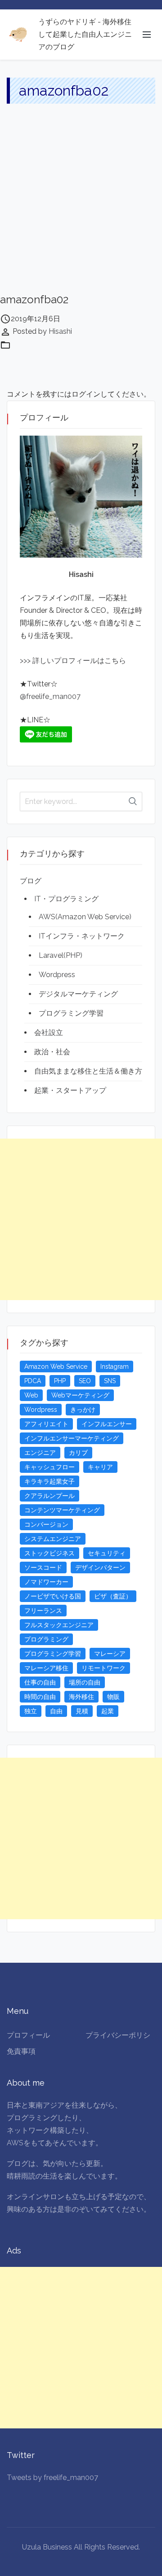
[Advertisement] (81, 207)
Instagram (115, 1367)
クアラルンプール (49, 1496)
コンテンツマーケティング (62, 1510)
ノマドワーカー (46, 1582)
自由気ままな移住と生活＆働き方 (88, 1071)
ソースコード (43, 1567)
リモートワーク (103, 1668)
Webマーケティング (80, 1395)
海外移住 (81, 1697)
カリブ (78, 1453)
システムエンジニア (53, 1539)
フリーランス (43, 1611)
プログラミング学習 (71, 1013)
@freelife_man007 (50, 696)
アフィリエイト (46, 1424)
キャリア (100, 1467)
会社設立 (49, 1033)
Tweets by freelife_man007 (52, 2478)
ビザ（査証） (113, 1596)
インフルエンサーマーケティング (72, 1438)
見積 (82, 1711)
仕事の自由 (40, 1682)
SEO (85, 1381)
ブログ (31, 881)
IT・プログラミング (66, 899)
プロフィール (28, 2035)
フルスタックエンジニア (59, 1625)
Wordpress (57, 975)
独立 (31, 1711)
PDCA (33, 1381)
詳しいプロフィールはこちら (78, 661)
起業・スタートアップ (70, 1090)
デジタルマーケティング (78, 994)
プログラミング (46, 1639)
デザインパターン (100, 1567)
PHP (60, 1381)
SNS (110, 1381)
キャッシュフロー (49, 1467)
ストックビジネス (49, 1553)
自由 (56, 1711)
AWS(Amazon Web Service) (85, 917)
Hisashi (60, 331)
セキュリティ (107, 1553)
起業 (108, 1711)
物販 (113, 1697)
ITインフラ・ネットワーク (82, 936)
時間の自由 (40, 1697)
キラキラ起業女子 (49, 1481)
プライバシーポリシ (118, 2035)
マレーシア (110, 1654)
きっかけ (83, 1410)
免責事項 (21, 2051)
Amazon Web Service (56, 1367)
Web (31, 1395)
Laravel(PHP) (61, 955)
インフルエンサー (107, 1424)
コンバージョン (46, 1524)
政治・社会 (52, 1052)
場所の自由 (85, 1682)
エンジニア (40, 1453)
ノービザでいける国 (53, 1596)
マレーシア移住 (46, 1668)
